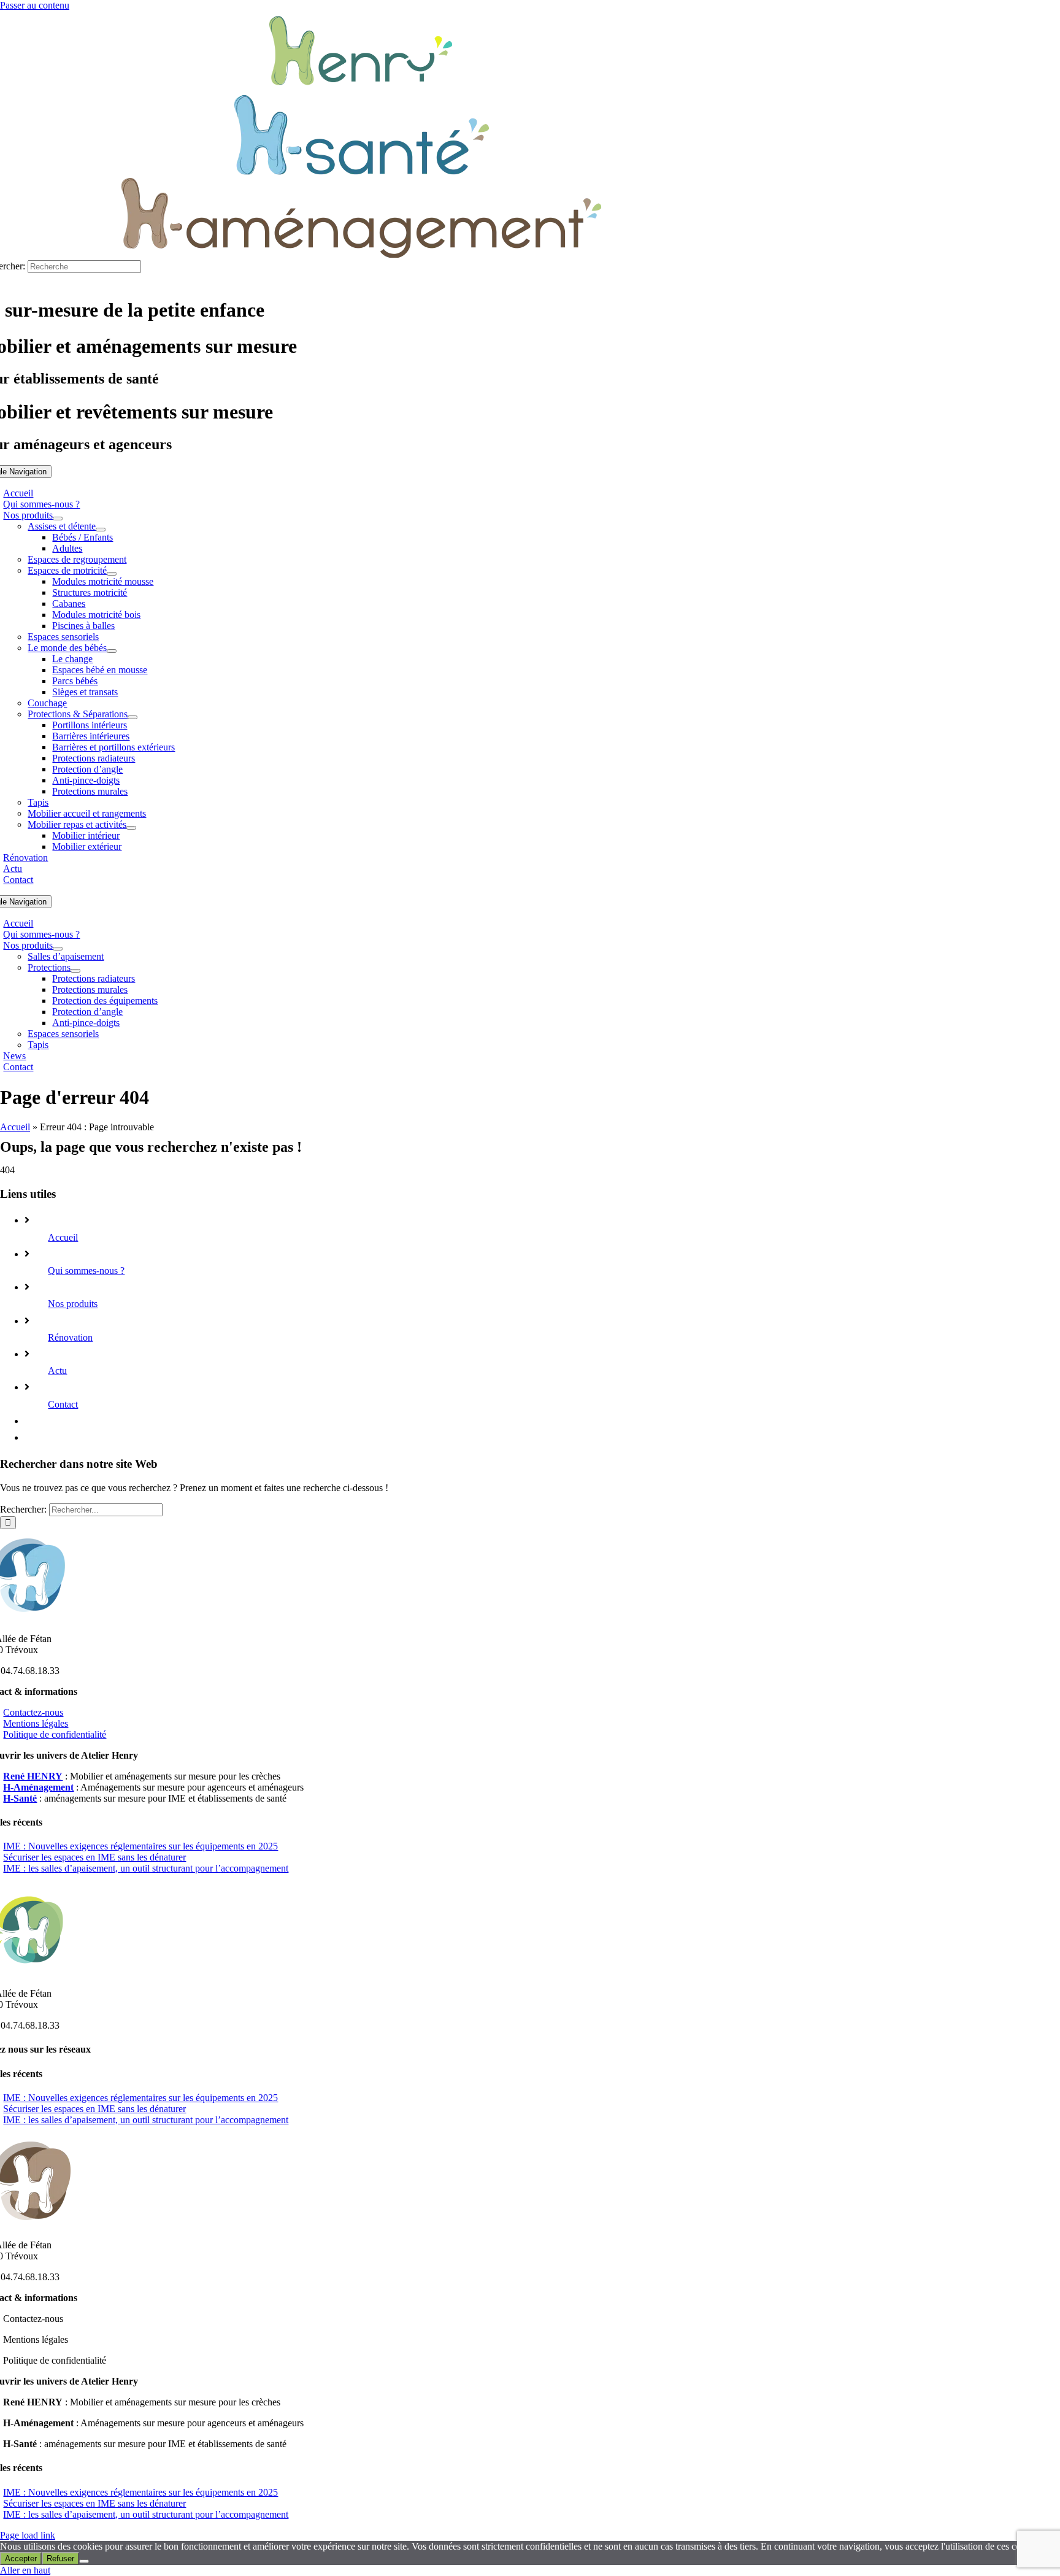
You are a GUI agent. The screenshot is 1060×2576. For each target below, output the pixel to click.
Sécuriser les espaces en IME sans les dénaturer (94, 1857)
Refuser (60, 2559)
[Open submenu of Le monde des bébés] (112, 651)
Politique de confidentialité (55, 1734)
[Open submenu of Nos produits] (58, 519)
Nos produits (73, 1304)
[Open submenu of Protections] (75, 971)
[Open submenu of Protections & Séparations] (132, 717)
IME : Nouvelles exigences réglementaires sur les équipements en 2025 (140, 1846)
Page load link (28, 2535)
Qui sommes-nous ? (86, 1271)
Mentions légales (36, 1723)
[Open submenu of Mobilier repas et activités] (131, 828)
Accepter (21, 2559)
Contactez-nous (33, 1712)
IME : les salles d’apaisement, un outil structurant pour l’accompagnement (146, 1868)
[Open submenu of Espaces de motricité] (112, 574)
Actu (57, 1371)
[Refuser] (84, 2561)
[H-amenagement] (362, 254)
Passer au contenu (35, 5)
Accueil (15, 1127)
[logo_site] (361, 89)
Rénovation (70, 1337)
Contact (63, 1404)
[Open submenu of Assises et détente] (101, 530)
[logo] (362, 172)
